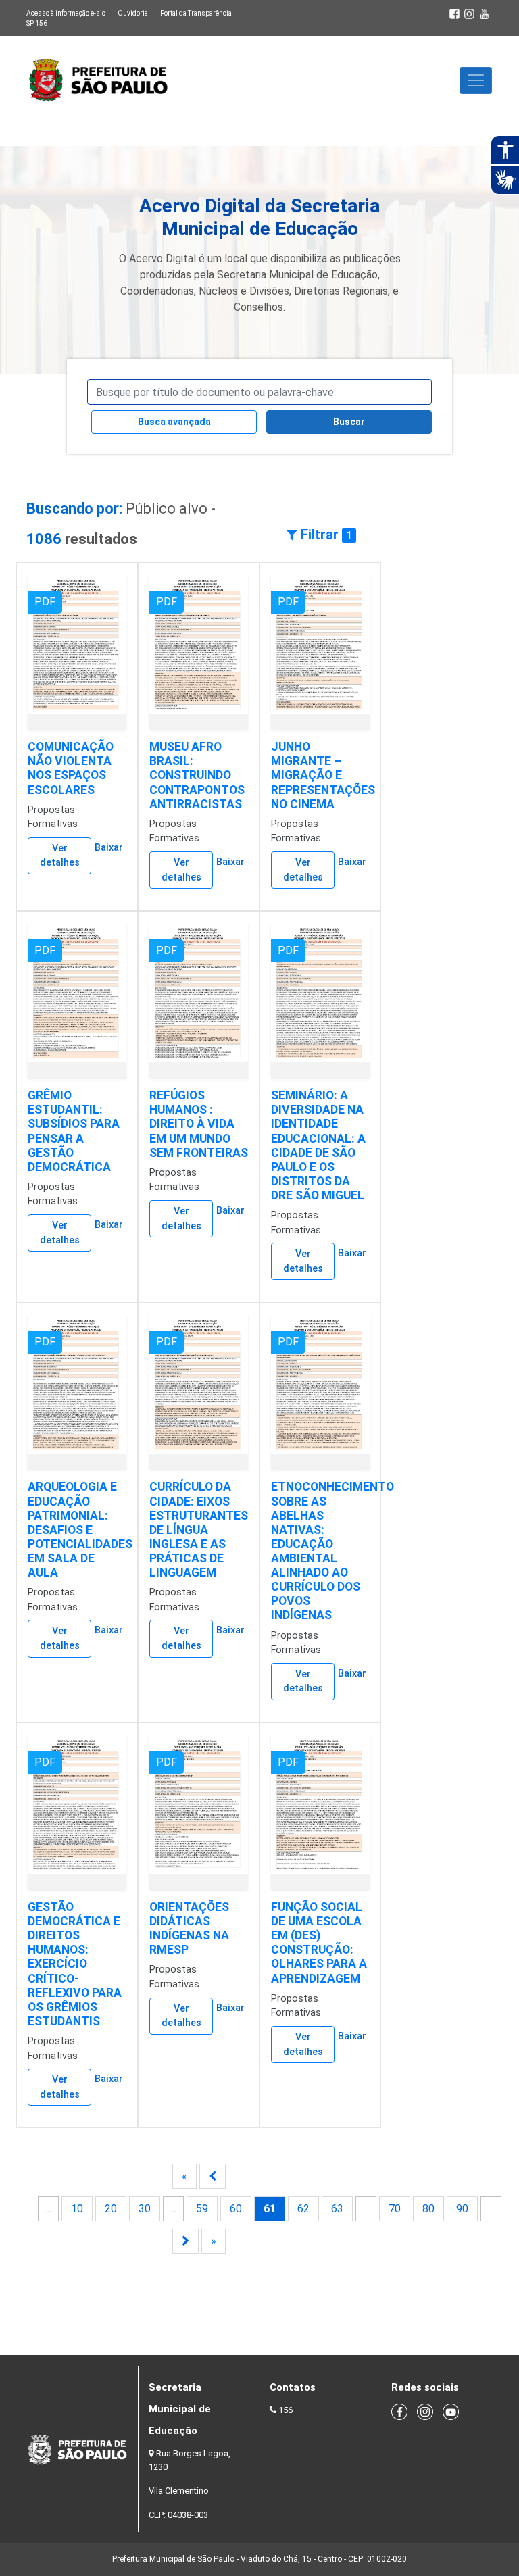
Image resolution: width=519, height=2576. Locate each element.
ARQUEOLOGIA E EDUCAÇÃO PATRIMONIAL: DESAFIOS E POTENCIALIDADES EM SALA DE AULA (80, 1530)
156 (286, 2410)
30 (145, 2209)
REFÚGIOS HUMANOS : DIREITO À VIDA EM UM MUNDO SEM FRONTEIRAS (199, 1124)
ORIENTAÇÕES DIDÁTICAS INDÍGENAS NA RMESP (189, 1928)
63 (337, 2209)
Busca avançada (174, 422)
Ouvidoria (133, 13)
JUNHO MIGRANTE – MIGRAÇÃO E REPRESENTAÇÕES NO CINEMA (323, 775)
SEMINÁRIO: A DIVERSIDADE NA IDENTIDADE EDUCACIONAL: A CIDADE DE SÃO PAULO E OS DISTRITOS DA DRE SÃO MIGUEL (318, 1145)
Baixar (109, 848)
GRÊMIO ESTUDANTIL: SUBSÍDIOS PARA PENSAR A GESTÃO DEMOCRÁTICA (74, 1131)
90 (462, 2209)
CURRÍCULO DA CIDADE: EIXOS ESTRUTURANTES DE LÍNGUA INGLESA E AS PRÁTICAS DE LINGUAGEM (199, 1530)
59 (202, 2209)
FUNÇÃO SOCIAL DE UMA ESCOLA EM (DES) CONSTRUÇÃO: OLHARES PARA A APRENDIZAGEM (319, 1943)
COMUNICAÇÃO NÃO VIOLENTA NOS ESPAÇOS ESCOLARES (71, 768)
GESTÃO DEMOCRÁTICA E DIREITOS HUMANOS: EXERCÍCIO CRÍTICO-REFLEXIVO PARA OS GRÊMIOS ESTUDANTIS (75, 1964)
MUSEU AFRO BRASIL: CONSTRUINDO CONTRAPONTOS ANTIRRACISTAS (197, 775)
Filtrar (325, 535)
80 (428, 2209)
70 (395, 2209)
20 (111, 2209)
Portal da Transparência (196, 13)
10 (77, 2209)
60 (236, 2209)
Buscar (349, 422)
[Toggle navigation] (476, 80)
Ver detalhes (60, 856)
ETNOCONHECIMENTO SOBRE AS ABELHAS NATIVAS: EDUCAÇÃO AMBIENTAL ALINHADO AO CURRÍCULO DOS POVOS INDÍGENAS (332, 1551)
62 (303, 2209)
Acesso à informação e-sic (66, 13)
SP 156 (37, 23)
